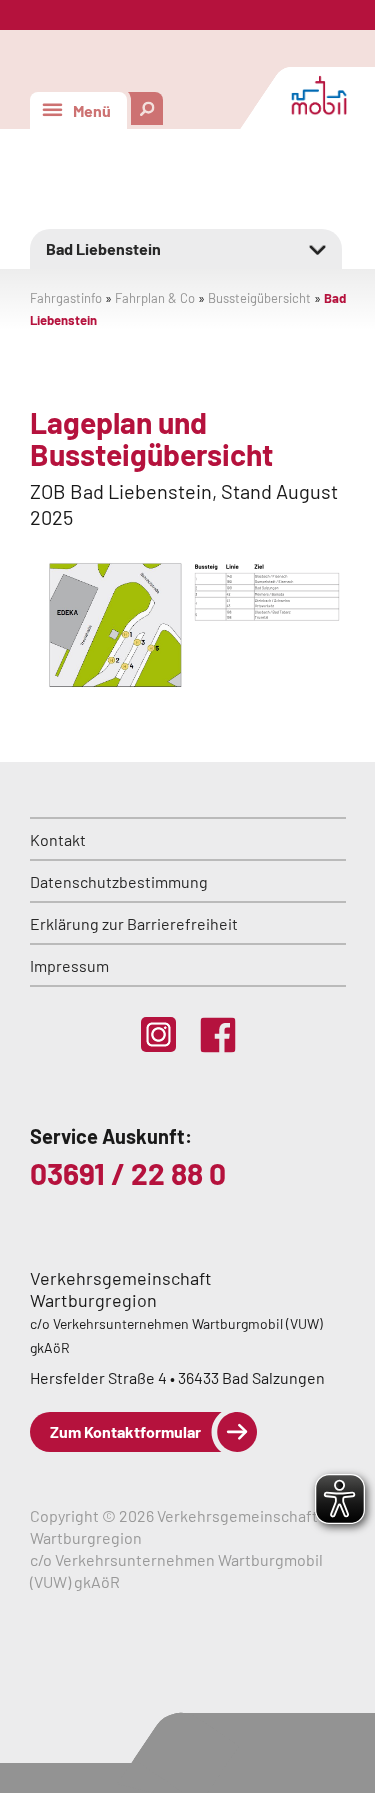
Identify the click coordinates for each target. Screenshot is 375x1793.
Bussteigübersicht (259, 298)
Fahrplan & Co (155, 298)
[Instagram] (158, 1034)
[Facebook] (218, 1035)
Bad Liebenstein (103, 248)
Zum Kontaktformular (125, 1431)
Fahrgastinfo (66, 298)
